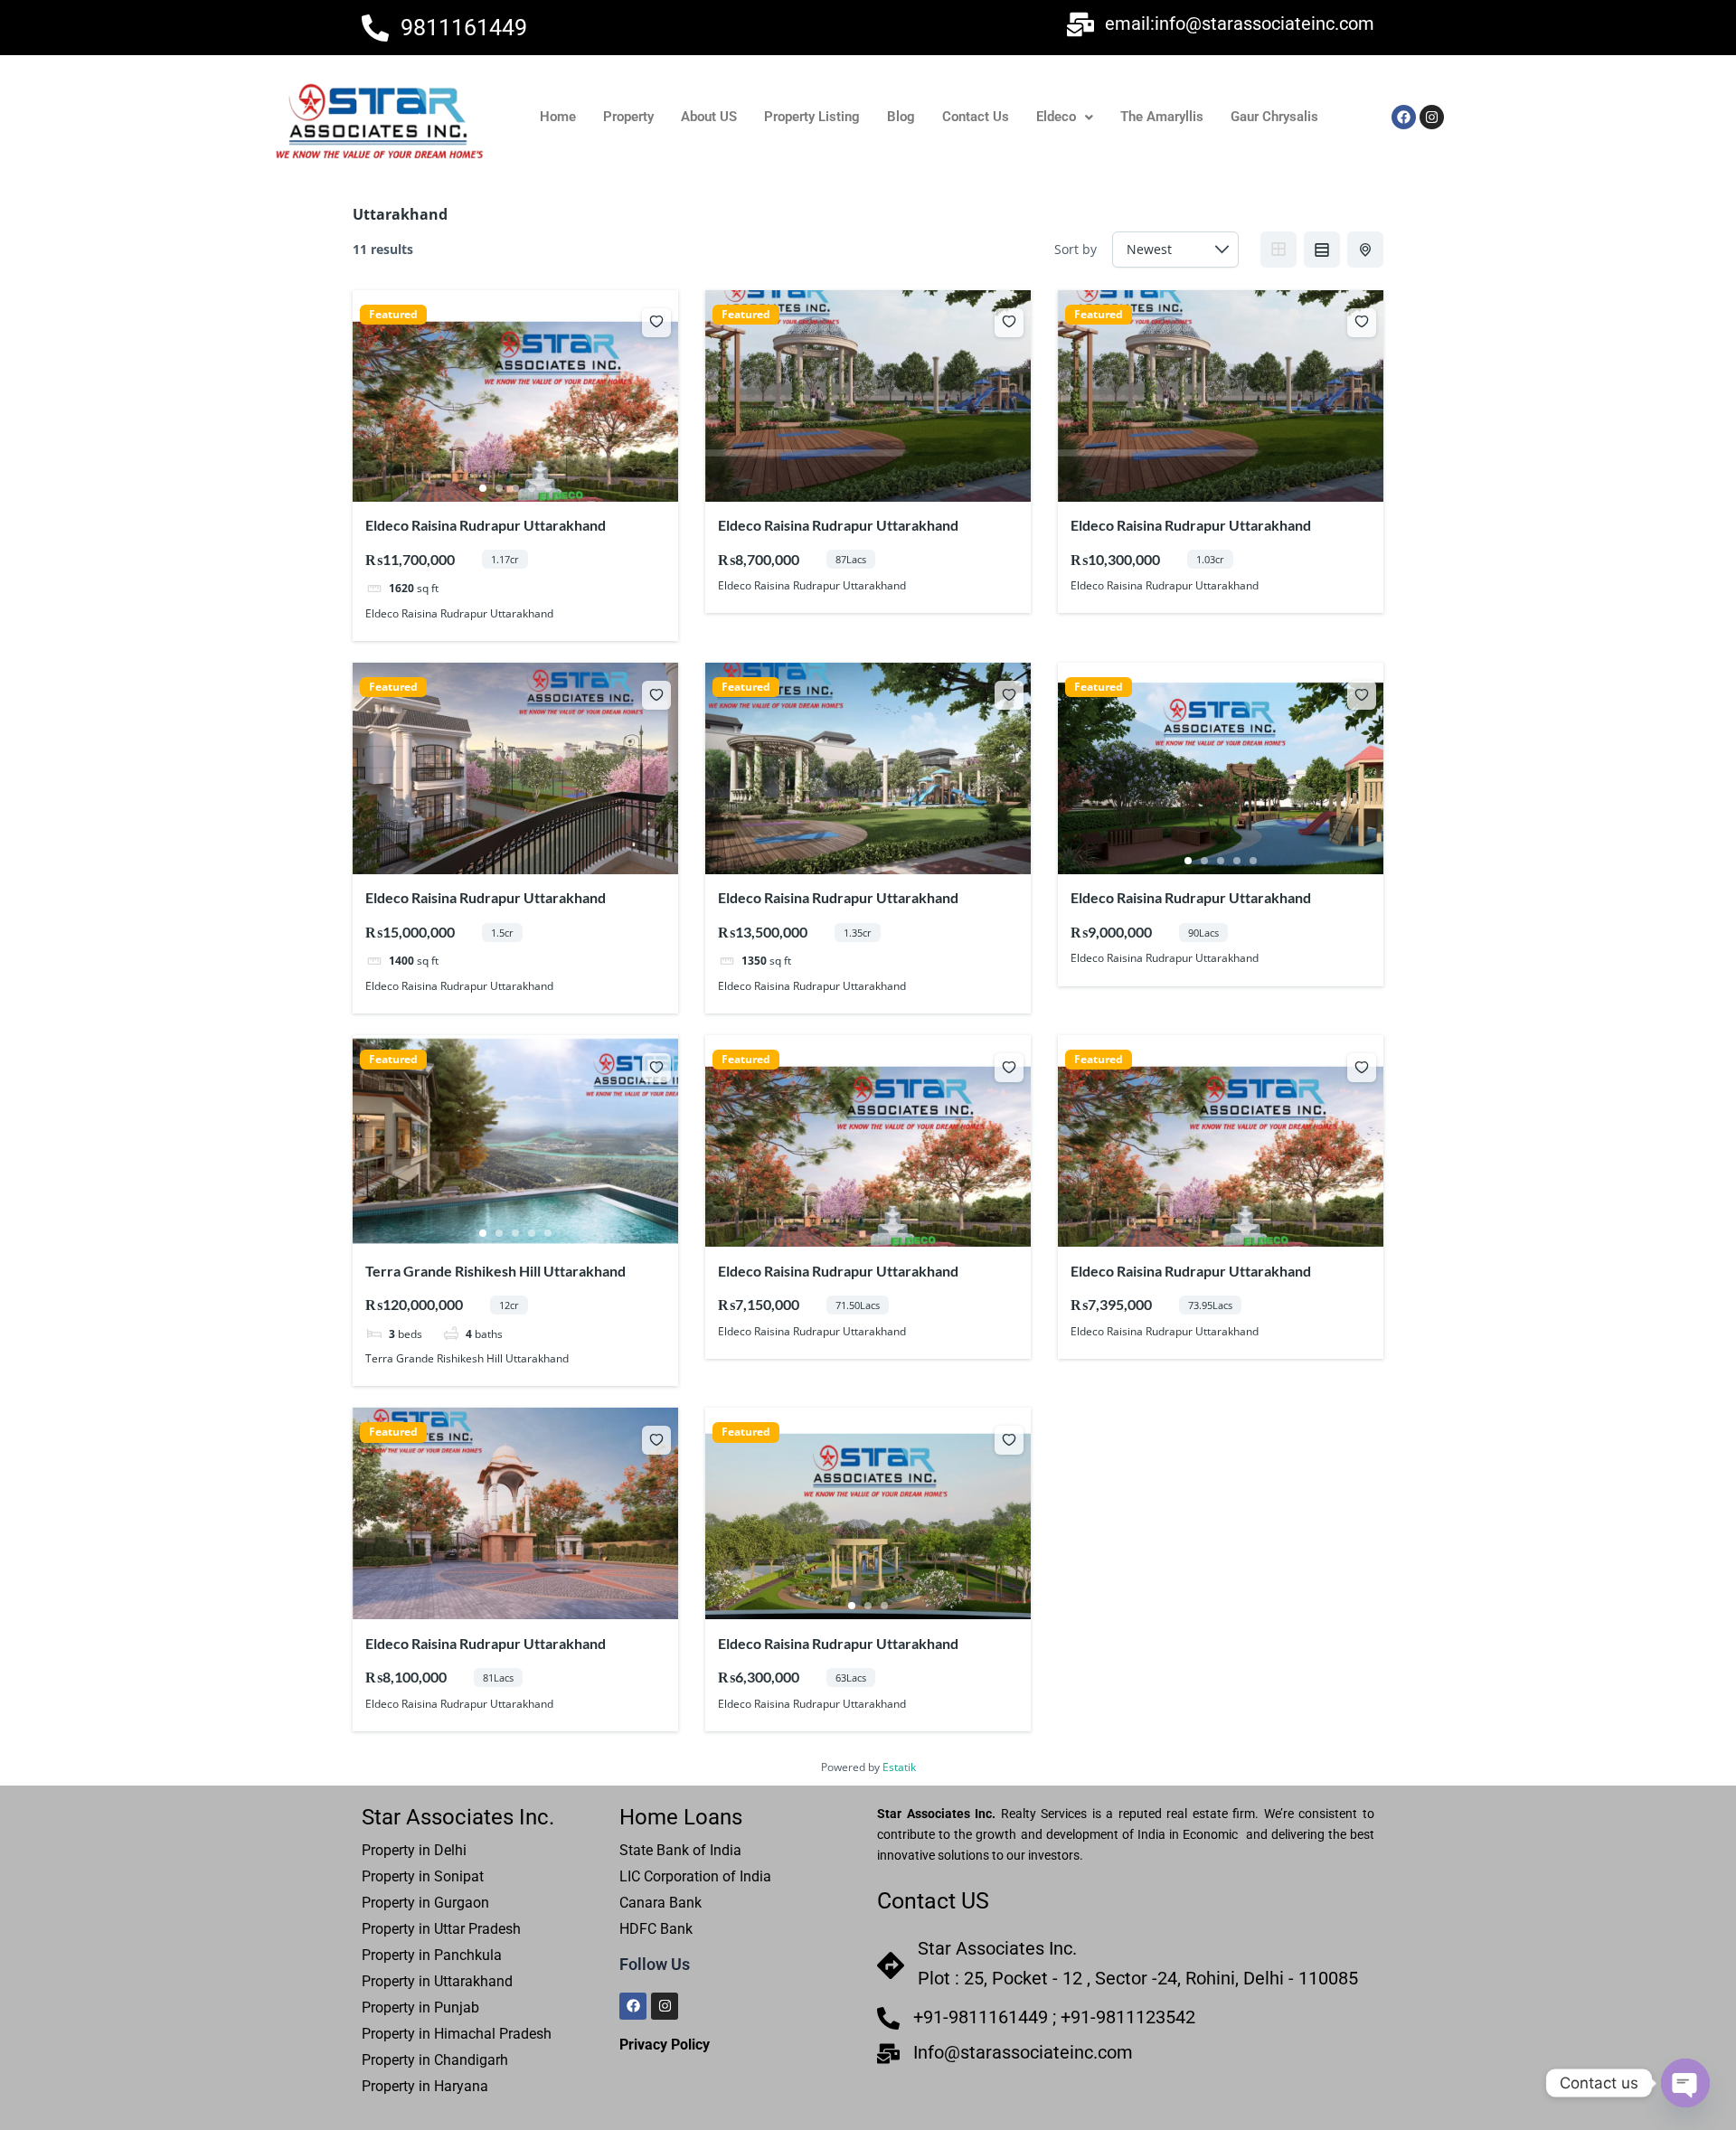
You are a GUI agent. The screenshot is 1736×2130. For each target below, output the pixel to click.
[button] (1065, 117)
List (1322, 250)
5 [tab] (548, 488)
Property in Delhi (416, 1850)
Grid (1278, 250)
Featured (393, 315)
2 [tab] (499, 488)
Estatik (899, 1767)
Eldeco (1056, 117)
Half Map (1365, 250)
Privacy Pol (656, 2045)
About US (709, 117)
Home (558, 117)
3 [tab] (515, 488)
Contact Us (976, 117)
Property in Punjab (420, 2007)
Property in (441, 1929)
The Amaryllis (1162, 117)
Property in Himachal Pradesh (457, 2034)
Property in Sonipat (423, 1876)
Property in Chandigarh (435, 2060)
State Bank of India (680, 1850)
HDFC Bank (656, 1929)
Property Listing (812, 117)
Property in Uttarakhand (437, 1981)
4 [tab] (532, 488)
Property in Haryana (425, 2086)
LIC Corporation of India (695, 1876)
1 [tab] (483, 488)
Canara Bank (660, 1903)
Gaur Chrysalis (1274, 117)
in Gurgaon (452, 1903)
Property (628, 117)
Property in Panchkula (432, 1955)
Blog (901, 117)
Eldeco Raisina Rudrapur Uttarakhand (486, 525)
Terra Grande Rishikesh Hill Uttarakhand (495, 1271)
